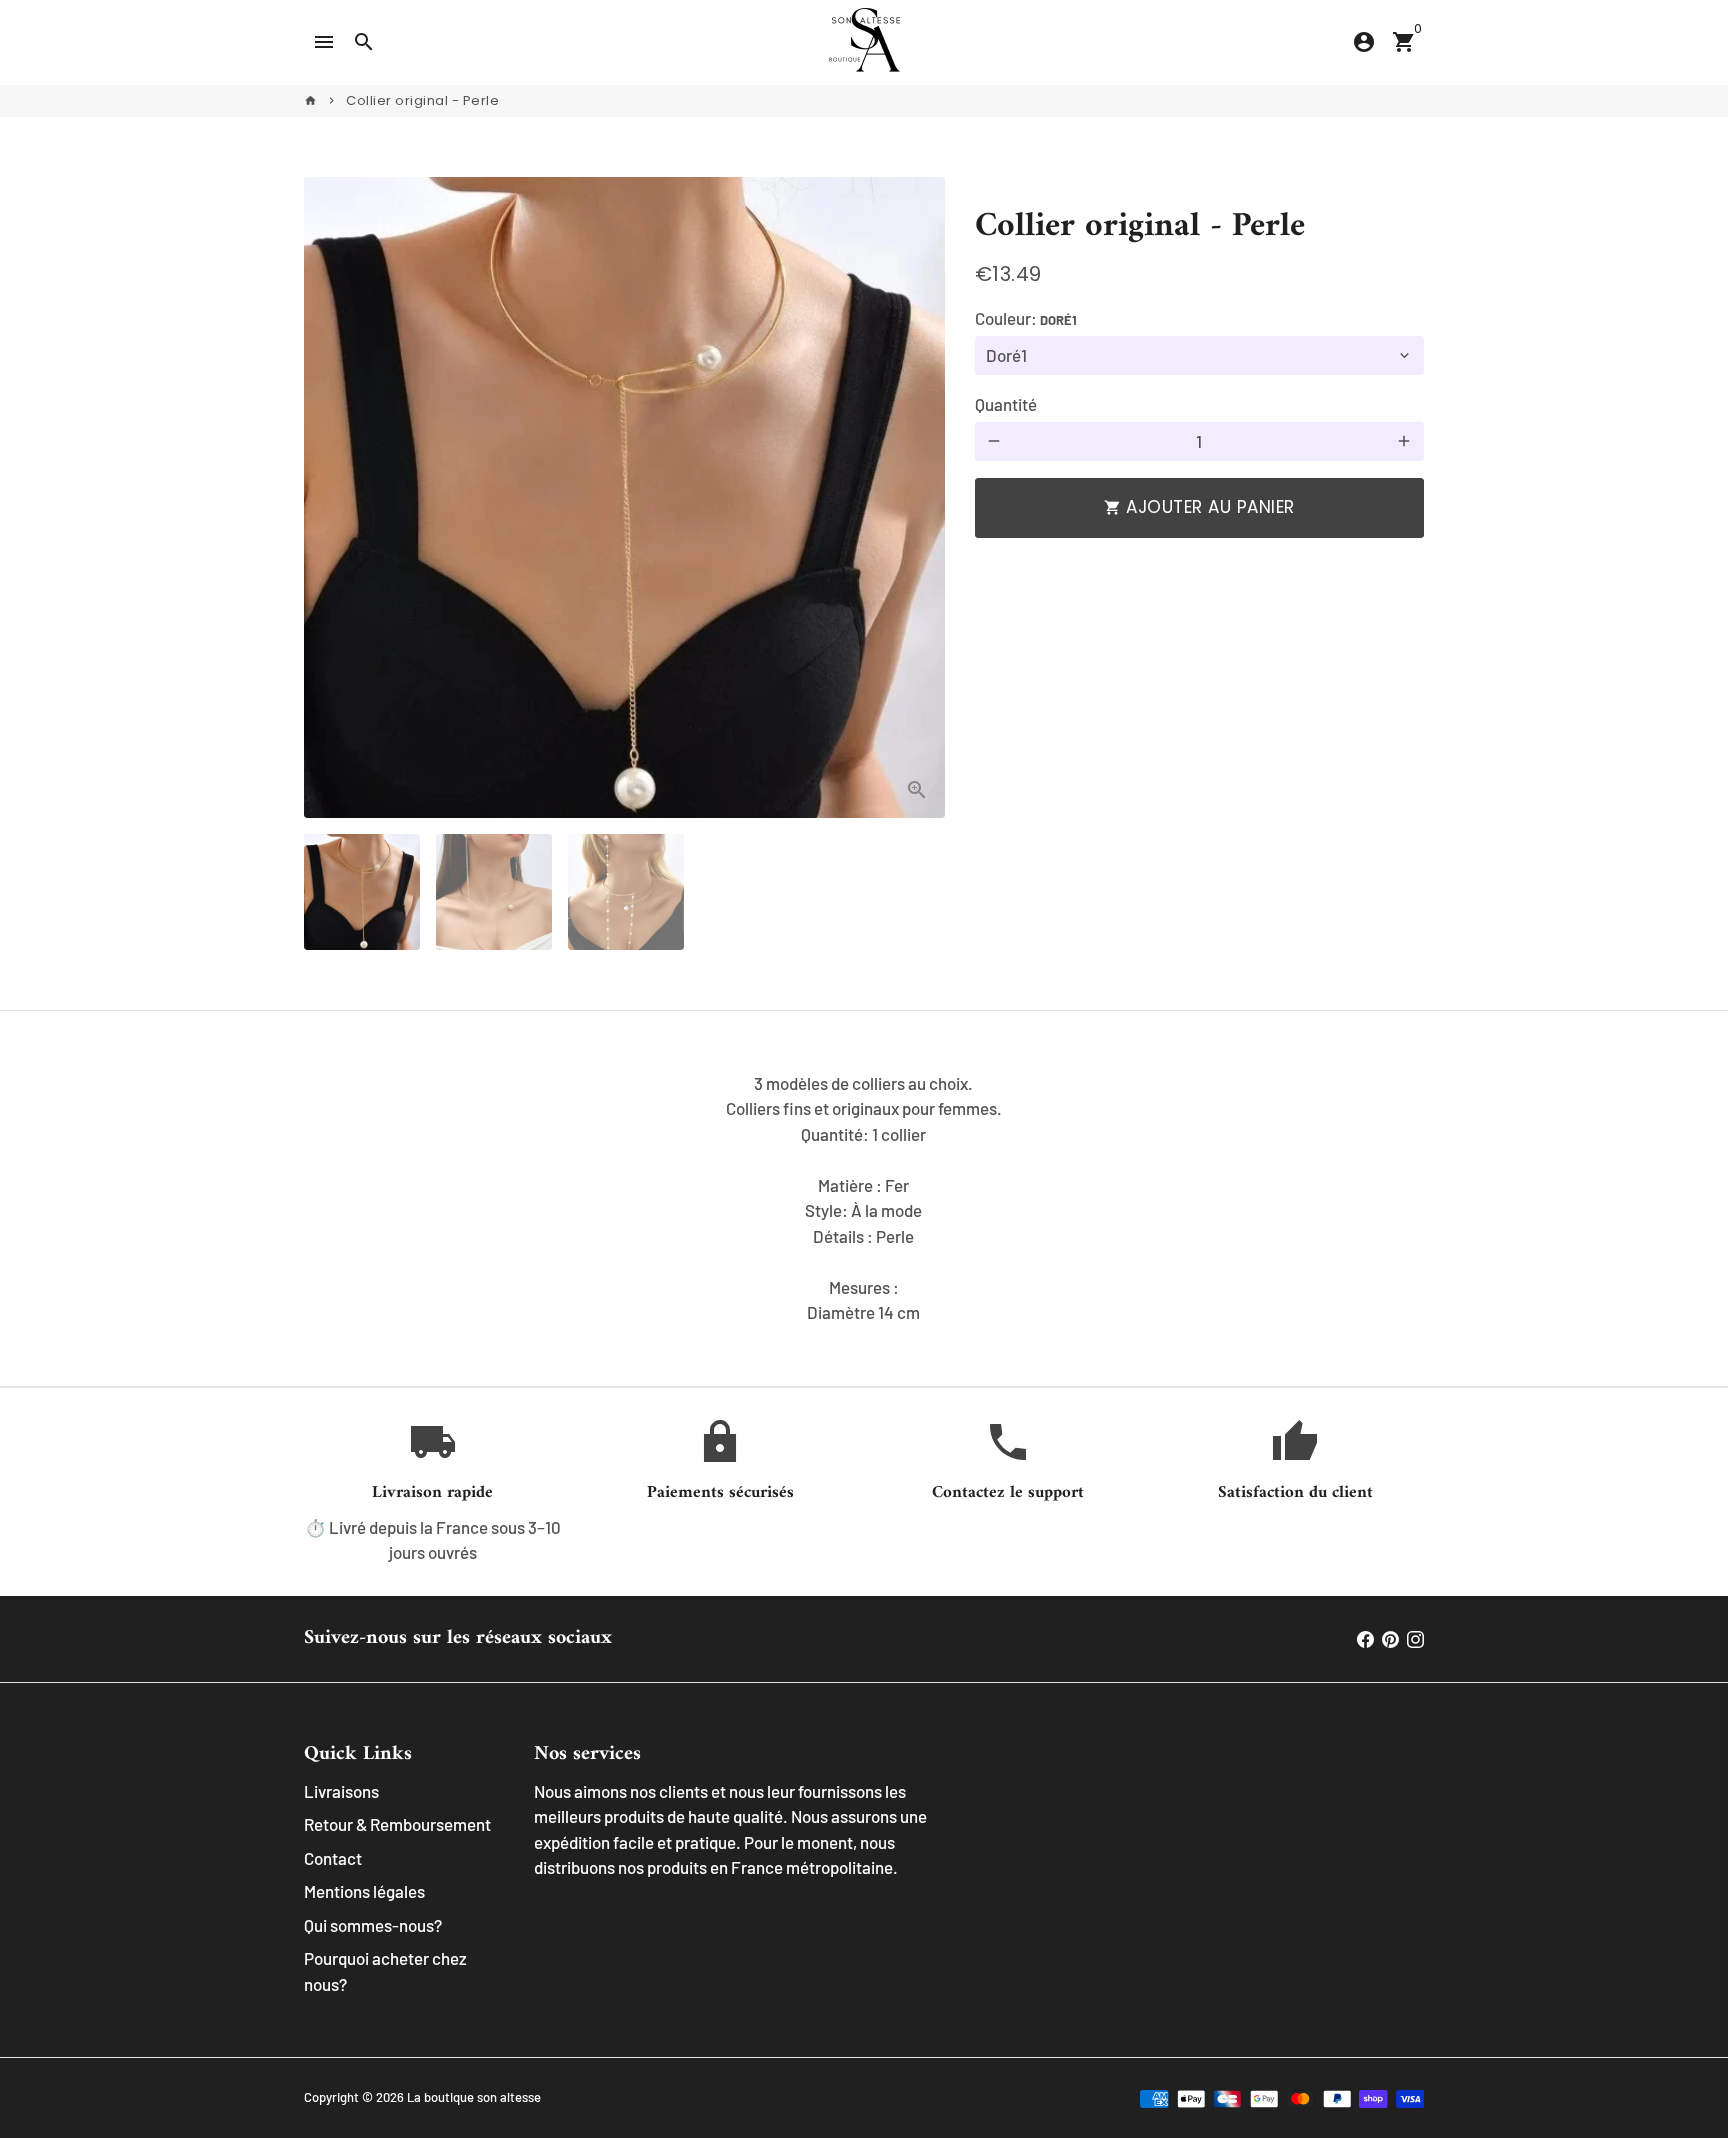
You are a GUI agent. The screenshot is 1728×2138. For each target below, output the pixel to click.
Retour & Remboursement (397, 1824)
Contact (333, 1858)
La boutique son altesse (474, 2097)
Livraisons (341, 1791)
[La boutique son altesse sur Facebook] (1365, 1638)
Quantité (1006, 404)
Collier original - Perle (422, 100)
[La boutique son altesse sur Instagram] (1415, 1638)
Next (917, 497)
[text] (864, 1198)
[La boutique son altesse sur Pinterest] (1390, 1638)
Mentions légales (364, 1891)
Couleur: (1026, 318)
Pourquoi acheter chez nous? (385, 1971)
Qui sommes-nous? (373, 1925)
